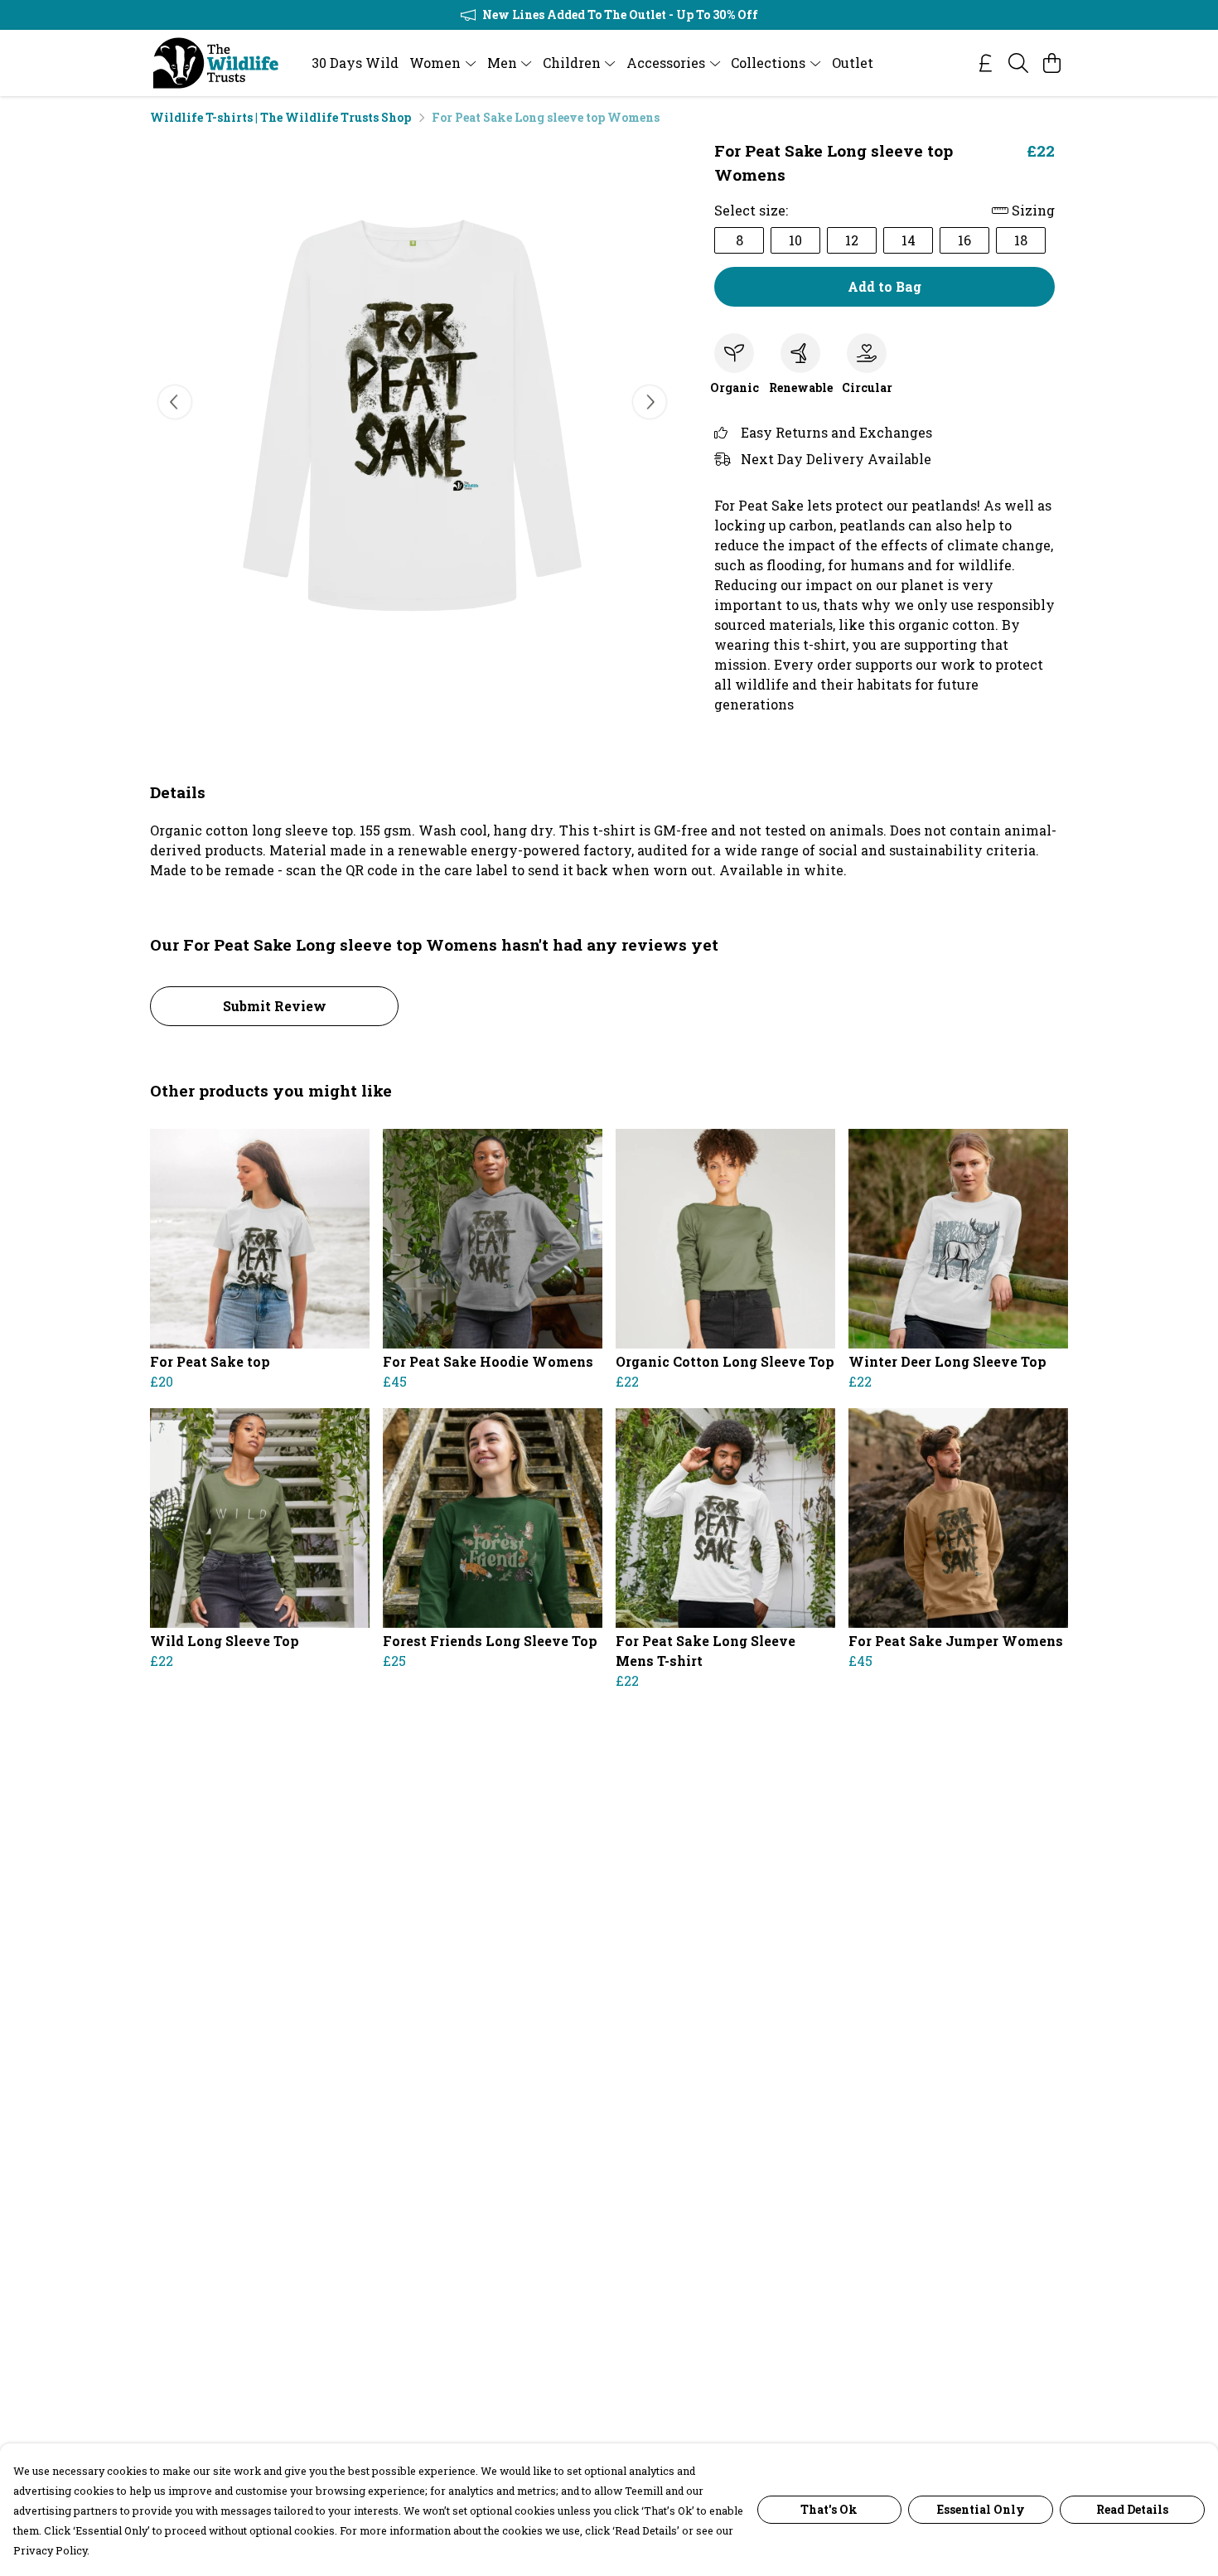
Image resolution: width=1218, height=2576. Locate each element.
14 (909, 240)
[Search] (1018, 63)
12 (852, 240)
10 (795, 240)
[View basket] (1051, 63)
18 (1021, 240)
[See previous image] (175, 402)
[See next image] (650, 402)
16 (964, 240)
